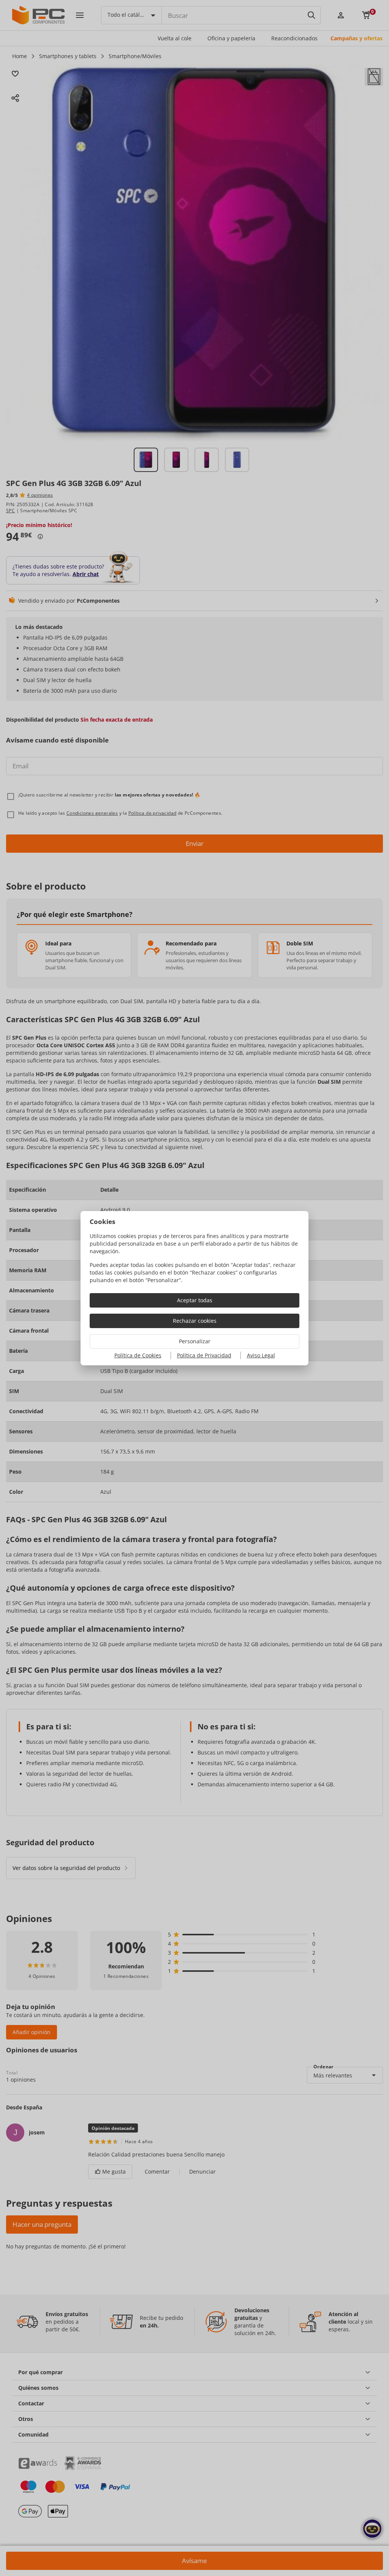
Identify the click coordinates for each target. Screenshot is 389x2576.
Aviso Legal (261, 1355)
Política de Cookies (138, 1355)
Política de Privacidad (204, 1355)
